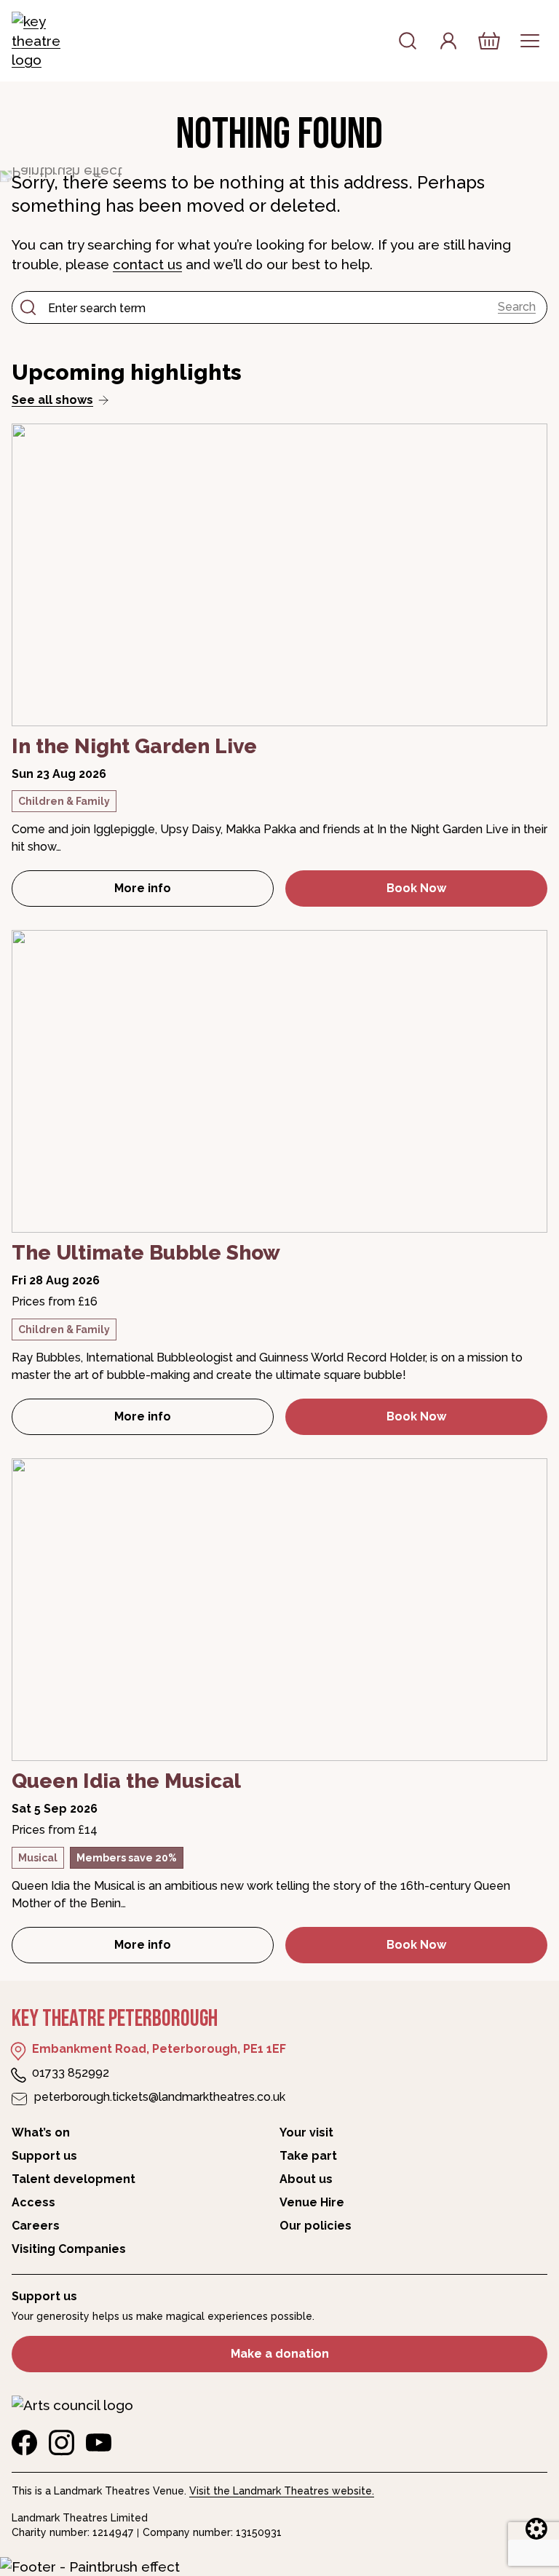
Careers (36, 2226)
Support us (44, 2156)
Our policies (316, 2226)
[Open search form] (408, 41)
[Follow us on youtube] (99, 2443)
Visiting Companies (69, 2249)
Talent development (74, 2179)
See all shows (52, 400)
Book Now (416, 888)
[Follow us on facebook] (24, 2443)
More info (194, 893)
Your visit (306, 2132)
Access (33, 2202)
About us (306, 2179)
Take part (308, 2156)
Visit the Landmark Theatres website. (282, 2491)
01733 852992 (71, 2073)
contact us (147, 264)
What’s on (41, 2132)
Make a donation (280, 2354)
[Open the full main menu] (530, 41)
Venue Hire (312, 2202)
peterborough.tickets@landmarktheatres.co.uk (160, 2097)
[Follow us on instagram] (62, 2443)
